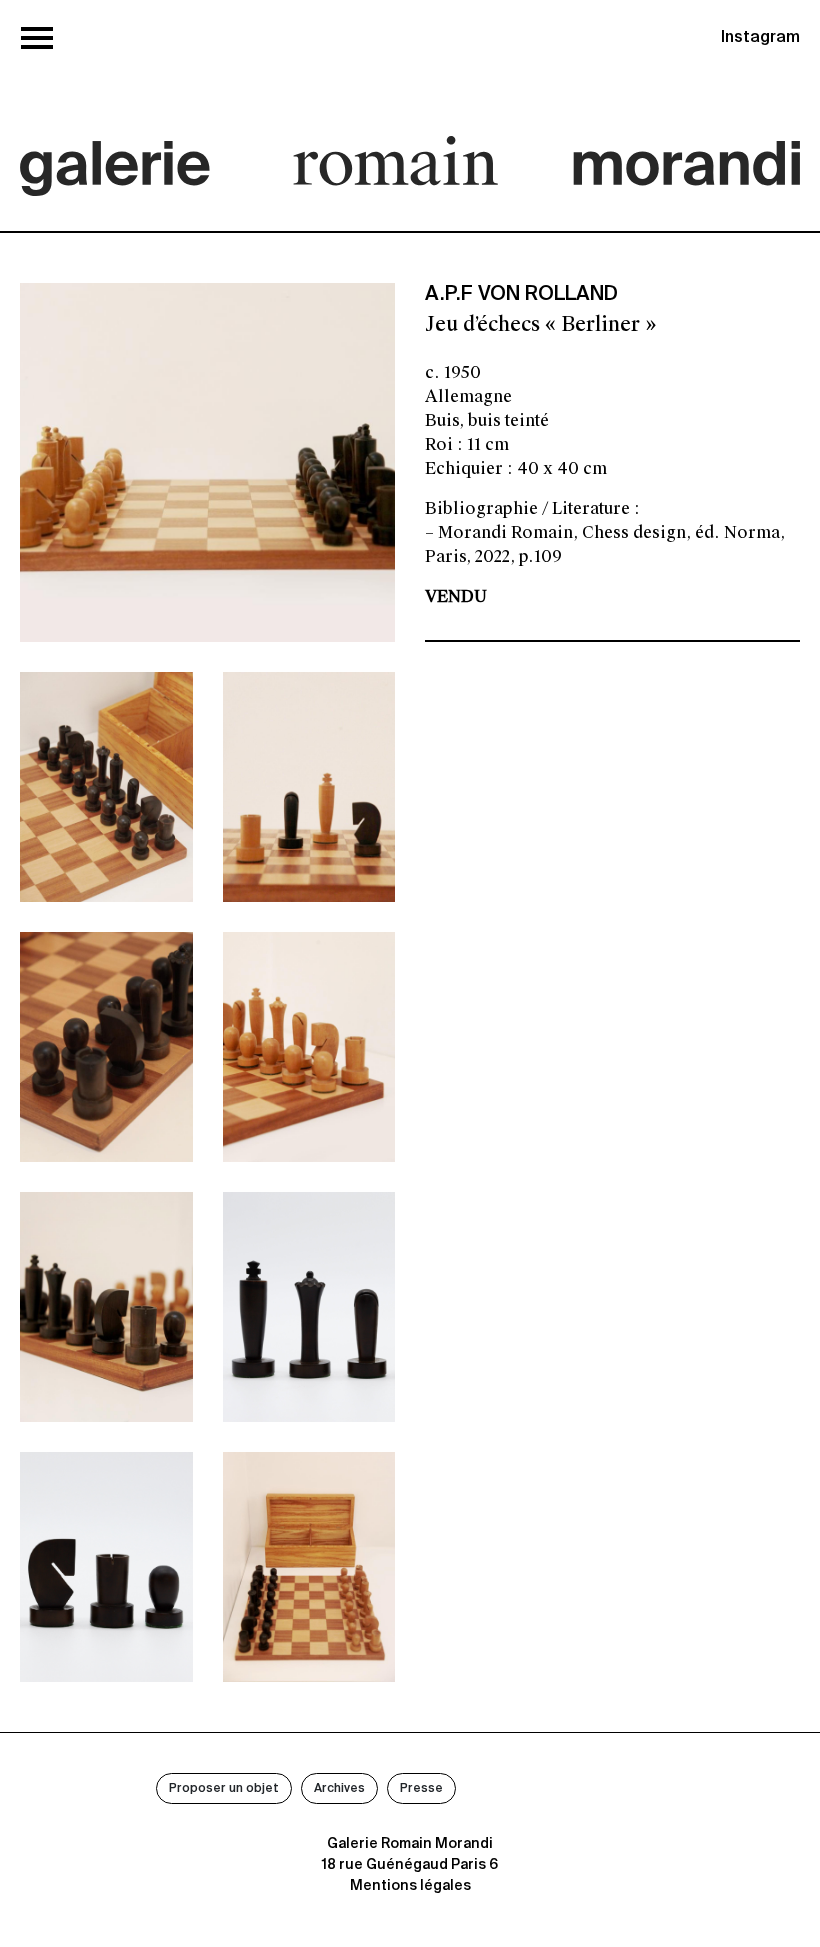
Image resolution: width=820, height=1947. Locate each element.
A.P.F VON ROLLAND (521, 295)
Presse (421, 1789)
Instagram (760, 38)
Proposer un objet (224, 1789)
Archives (339, 1789)
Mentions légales (410, 1886)
